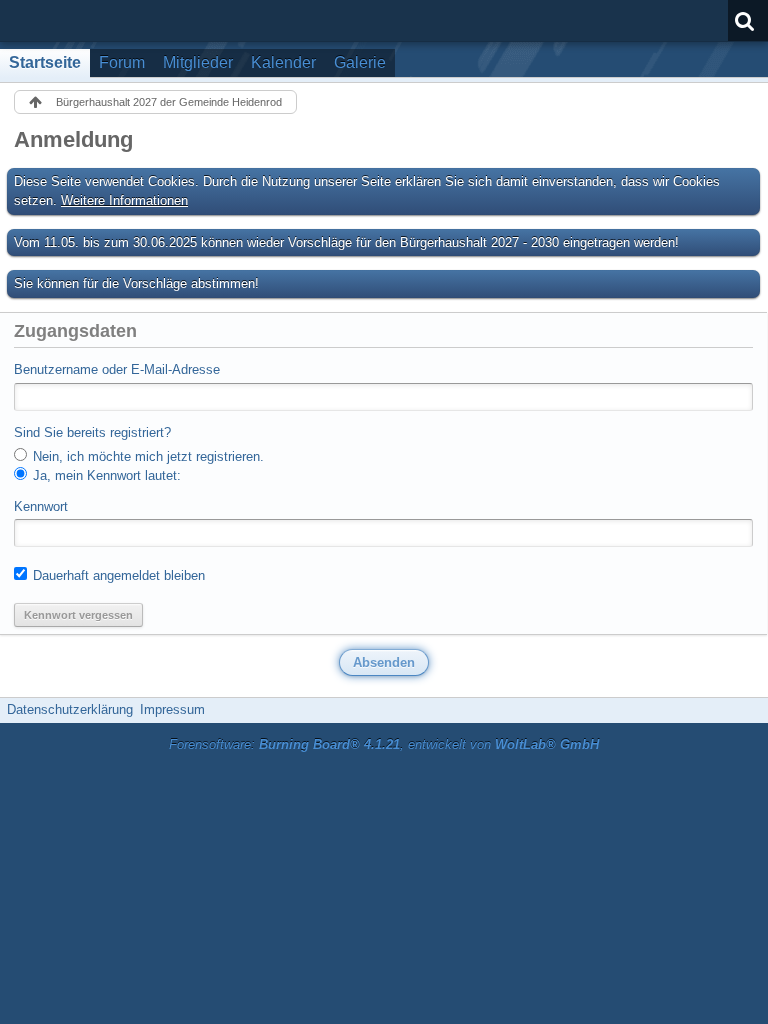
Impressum (172, 709)
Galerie (360, 62)
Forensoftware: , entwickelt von (384, 744)
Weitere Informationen (124, 200)
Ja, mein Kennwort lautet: (105, 475)
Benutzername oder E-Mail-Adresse (117, 369)
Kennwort (41, 506)
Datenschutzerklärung (70, 709)
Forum (122, 62)
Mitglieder (198, 62)
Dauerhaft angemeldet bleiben (117, 575)
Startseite (45, 62)
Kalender (283, 62)
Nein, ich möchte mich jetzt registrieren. (146, 456)
